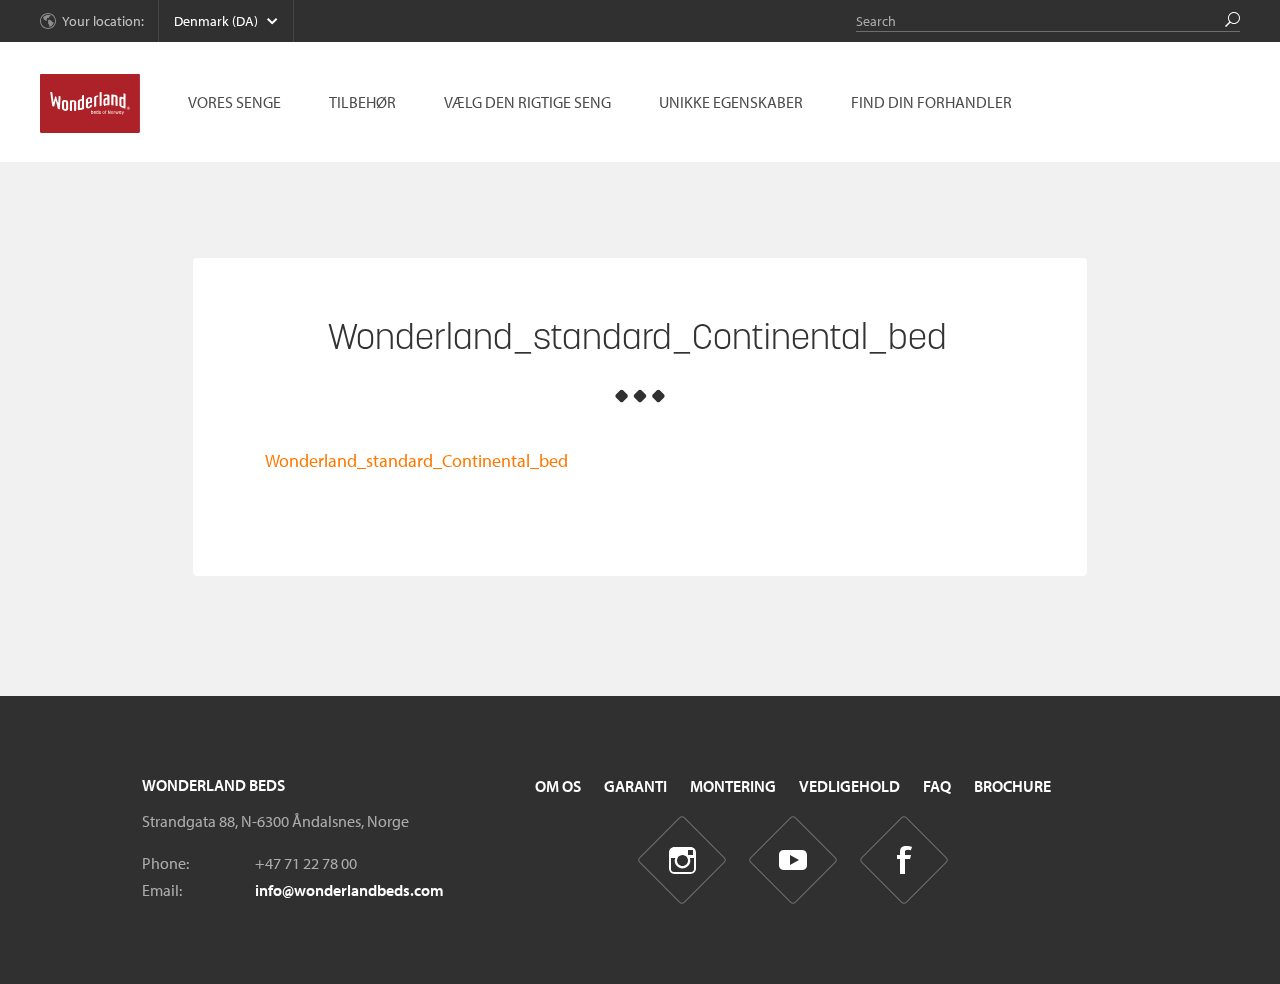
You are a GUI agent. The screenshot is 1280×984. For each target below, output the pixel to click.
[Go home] (90, 104)
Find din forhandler (931, 102)
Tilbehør (362, 102)
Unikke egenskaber (731, 102)
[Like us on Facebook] (904, 860)
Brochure (1012, 786)
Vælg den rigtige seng (527, 102)
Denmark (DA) (216, 21)
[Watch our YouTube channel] (793, 860)
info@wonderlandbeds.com (349, 890)
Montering (733, 786)
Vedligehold (849, 786)
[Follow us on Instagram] (682, 860)
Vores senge (234, 102)
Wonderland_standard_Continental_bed (416, 460)
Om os (558, 786)
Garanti (635, 786)
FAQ (937, 786)
